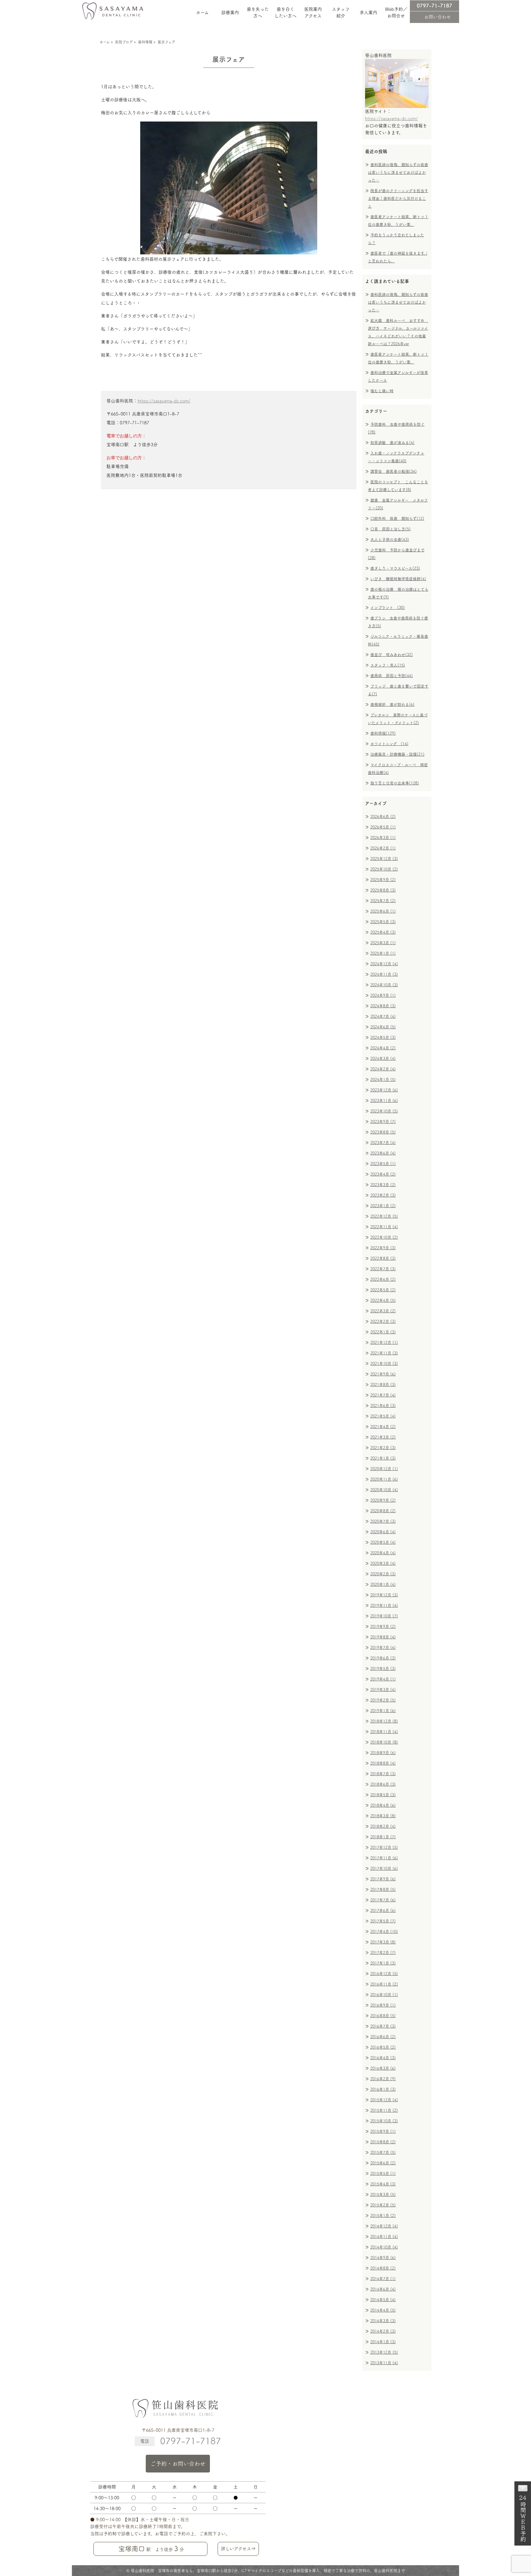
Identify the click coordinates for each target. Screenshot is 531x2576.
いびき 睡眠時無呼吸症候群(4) (398, 579)
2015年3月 (383, 2195)
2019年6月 (383, 1658)
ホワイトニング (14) (389, 744)
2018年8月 (383, 1763)
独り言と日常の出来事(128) (395, 783)
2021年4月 (383, 1427)
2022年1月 (383, 1332)
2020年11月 (384, 1479)
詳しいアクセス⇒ (238, 2549)
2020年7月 (383, 1521)
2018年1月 (383, 1837)
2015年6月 (383, 2163)
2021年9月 (383, 1374)
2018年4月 (383, 1805)
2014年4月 (383, 2310)
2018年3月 (383, 1816)
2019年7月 (383, 1648)
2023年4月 (383, 1174)
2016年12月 (384, 1974)
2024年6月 (383, 1027)
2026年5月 (383, 827)
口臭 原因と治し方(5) (391, 529)
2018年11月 (384, 1732)
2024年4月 (383, 1048)
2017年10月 (384, 1868)
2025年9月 (383, 880)
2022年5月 (383, 1290)
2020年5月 (383, 1542)
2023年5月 (383, 1164)
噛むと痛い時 (382, 391)
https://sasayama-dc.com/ (164, 401)
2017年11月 (384, 1858)
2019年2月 (383, 1700)
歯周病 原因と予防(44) (392, 676)
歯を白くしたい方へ (285, 12)
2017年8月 (383, 1890)
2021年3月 (383, 1437)
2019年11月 (384, 1606)
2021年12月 (384, 1343)
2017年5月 (383, 1921)
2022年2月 (383, 1321)
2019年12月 (384, 1595)
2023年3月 (383, 1185)
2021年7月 (383, 1395)
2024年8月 (383, 1006)
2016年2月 (383, 2079)
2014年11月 (384, 2237)
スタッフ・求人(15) (388, 665)
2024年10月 (384, 985)
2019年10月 (384, 1616)
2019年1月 (383, 1711)
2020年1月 (383, 1584)
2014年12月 (384, 2226)
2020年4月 (383, 1553)
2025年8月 (383, 890)
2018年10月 (384, 1742)
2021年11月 (384, 1353)
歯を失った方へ (258, 12)
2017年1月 (383, 1963)
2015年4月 (383, 2184)
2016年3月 (383, 2068)
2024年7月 (383, 1016)
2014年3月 (383, 2321)
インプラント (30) (388, 608)
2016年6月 (383, 2037)
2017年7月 (383, 1900)
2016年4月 (383, 2058)
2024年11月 (384, 974)
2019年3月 (383, 1690)
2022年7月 (383, 1269)
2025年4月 (383, 932)
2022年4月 (383, 1300)
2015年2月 (383, 2205)
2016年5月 (383, 2047)
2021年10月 (384, 1364)
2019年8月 (383, 1637)
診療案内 (230, 12)
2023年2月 (383, 1195)
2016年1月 (383, 2089)
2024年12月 (384, 964)
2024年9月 (383, 995)
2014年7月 (383, 2279)
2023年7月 (383, 1143)
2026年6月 (383, 817)
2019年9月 (383, 1627)
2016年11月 (384, 1984)
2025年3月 (383, 943)
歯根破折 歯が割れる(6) (392, 704)
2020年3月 (383, 1563)
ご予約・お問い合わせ (178, 2464)
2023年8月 (383, 1132)
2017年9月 (383, 1879)
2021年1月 (383, 1458)
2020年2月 (383, 1574)
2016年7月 (383, 2026)
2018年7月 (383, 1774)
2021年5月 (383, 1416)
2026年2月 (383, 848)
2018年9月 (383, 1753)
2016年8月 (383, 2016)
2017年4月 (384, 1932)
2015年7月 (383, 2152)
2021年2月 (383, 1448)
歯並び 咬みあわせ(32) (392, 655)
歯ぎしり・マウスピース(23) (395, 568)
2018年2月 (383, 1826)
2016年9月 (383, 2005)
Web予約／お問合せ (396, 12)
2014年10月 (384, 2247)
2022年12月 (384, 1216)
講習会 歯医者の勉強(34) (394, 471)
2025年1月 (383, 953)
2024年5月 (383, 1037)
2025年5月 (383, 922)
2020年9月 (383, 1500)
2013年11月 (384, 2363)
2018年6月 (383, 1784)
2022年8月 (383, 1258)
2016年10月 (384, 1995)
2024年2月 (383, 1069)
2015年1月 (383, 2216)
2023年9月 (383, 1122)
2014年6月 (383, 2289)
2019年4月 (383, 1679)
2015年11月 (384, 2110)
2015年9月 (383, 2131)
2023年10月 (384, 1111)
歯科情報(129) (383, 733)
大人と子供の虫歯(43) (390, 540)
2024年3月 (383, 1059)
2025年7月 (383, 901)
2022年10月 (384, 1237)
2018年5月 (383, 1795)
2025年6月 (383, 911)
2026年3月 (383, 838)
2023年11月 (384, 1101)
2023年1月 (383, 1206)
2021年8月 (383, 1385)
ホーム (202, 12)
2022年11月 (384, 1227)
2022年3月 (383, 1311)
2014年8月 (383, 2268)
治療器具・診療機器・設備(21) (397, 754)
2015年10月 (384, 2121)
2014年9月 (383, 2258)
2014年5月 (383, 2300)
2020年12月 (384, 1469)
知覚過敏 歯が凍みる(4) (392, 443)
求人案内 (368, 12)
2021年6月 (383, 1406)
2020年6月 (383, 1532)
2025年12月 (384, 859)
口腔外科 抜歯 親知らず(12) (397, 518)
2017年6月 (383, 1911)
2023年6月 (383, 1153)
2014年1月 (383, 2342)
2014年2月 (383, 2331)
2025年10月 (384, 869)
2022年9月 (383, 1248)
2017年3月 (383, 1942)
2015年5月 (383, 2174)
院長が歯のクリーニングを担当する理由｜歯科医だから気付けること (398, 198)
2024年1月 (383, 1080)
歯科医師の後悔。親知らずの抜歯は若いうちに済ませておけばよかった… (398, 172)
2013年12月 (384, 2352)
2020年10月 (384, 1490)
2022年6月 (383, 1279)
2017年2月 (383, 1953)
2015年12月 (384, 2100)
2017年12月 (384, 1847)
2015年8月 (383, 2142)
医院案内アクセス (313, 12)
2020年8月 (383, 1511)
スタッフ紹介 (341, 12)
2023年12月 (384, 1090)
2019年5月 (383, 1669)
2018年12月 (384, 1721)
